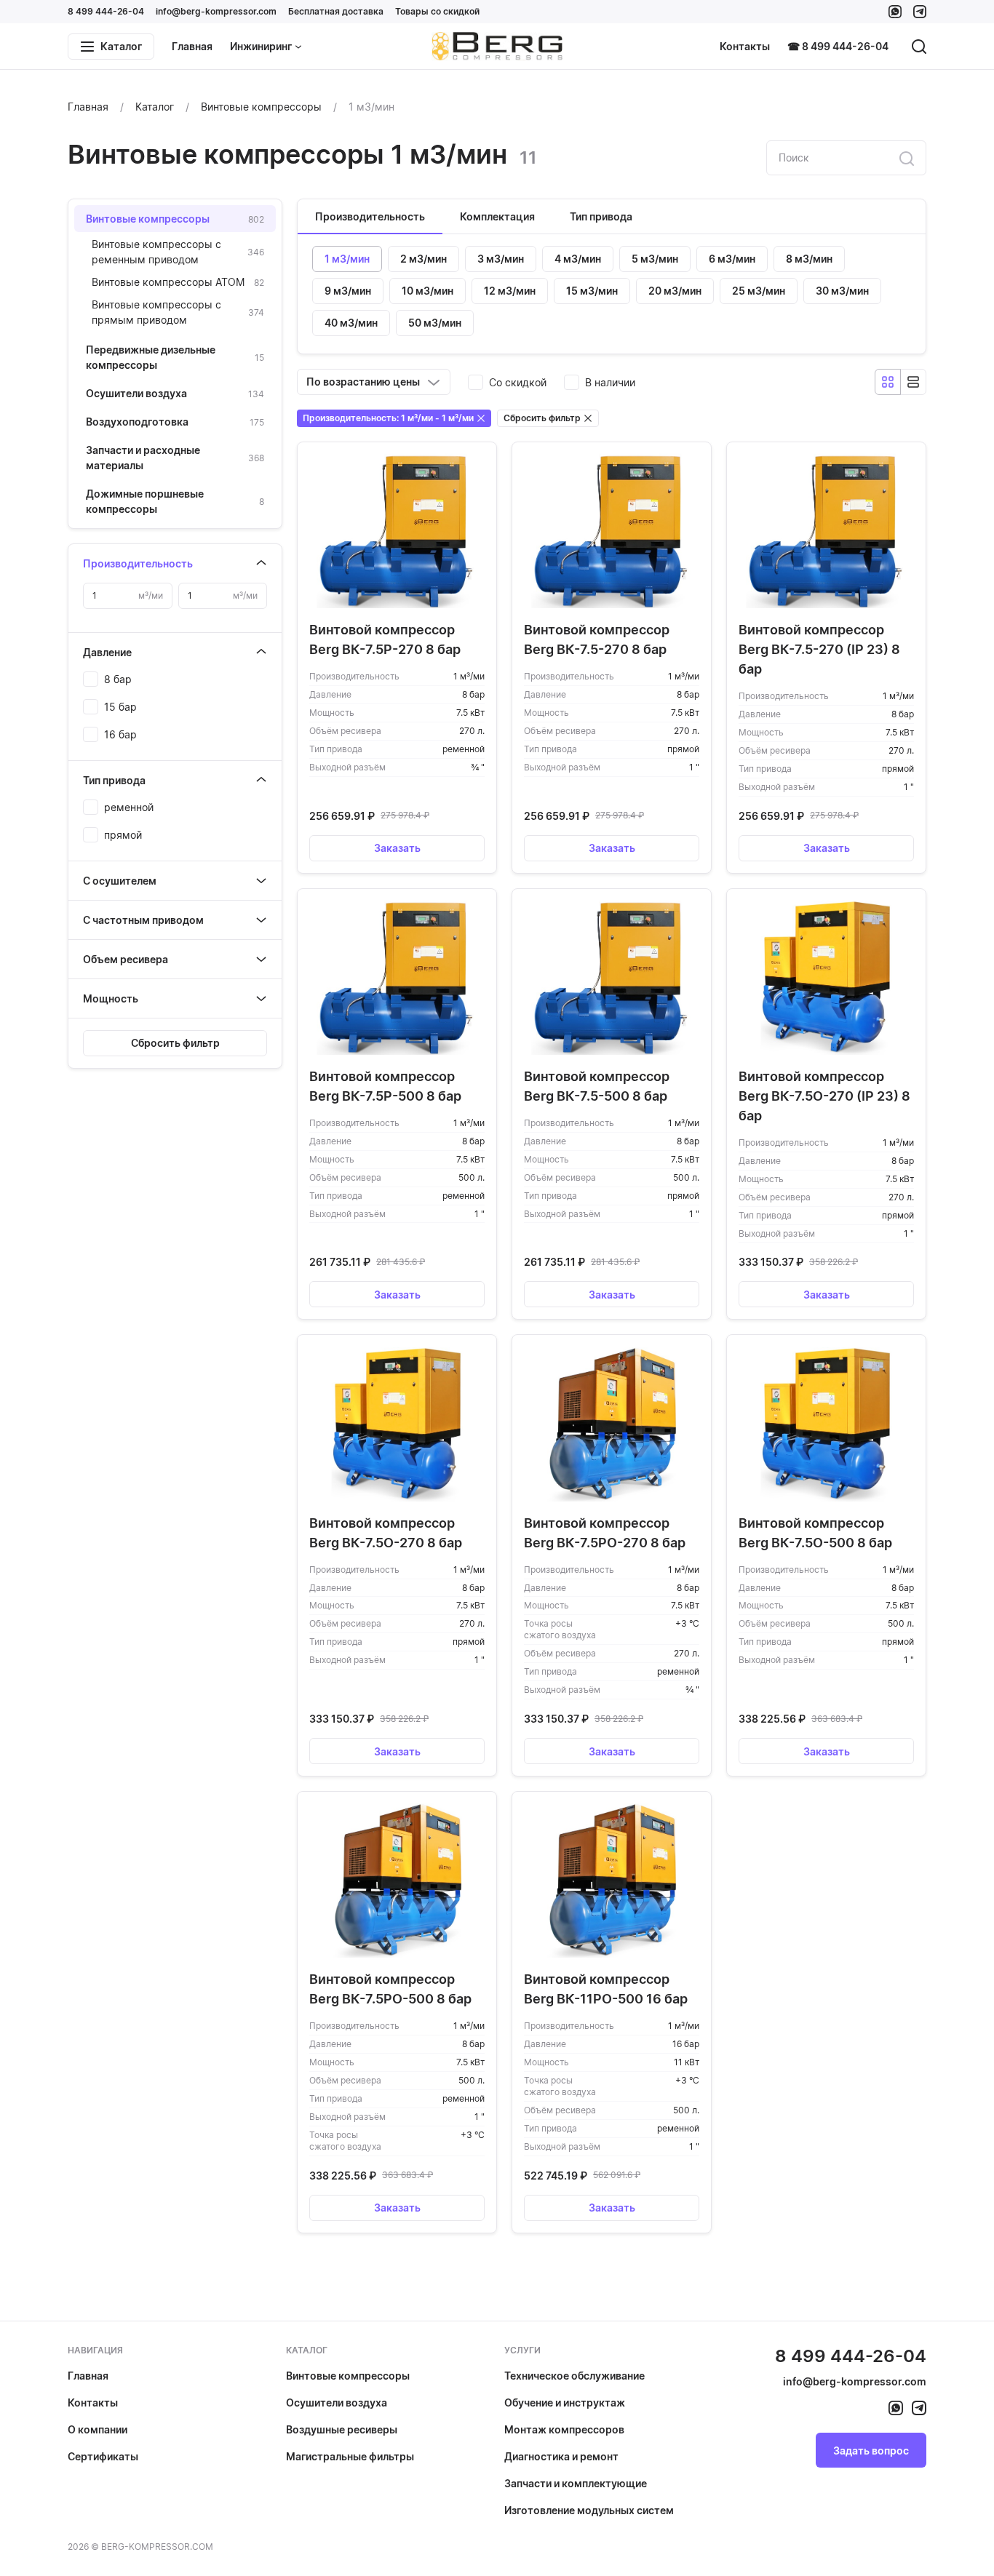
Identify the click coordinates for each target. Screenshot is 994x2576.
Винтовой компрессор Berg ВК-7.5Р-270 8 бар (385, 639)
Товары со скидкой (437, 11)
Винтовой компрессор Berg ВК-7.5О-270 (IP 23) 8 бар (824, 1096)
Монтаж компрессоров (564, 2429)
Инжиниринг (261, 46)
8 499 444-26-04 (106, 11)
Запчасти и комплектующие (576, 2483)
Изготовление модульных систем (589, 2510)
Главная (192, 46)
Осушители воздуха (337, 2402)
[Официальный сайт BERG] (497, 47)
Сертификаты (103, 2456)
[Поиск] (919, 47)
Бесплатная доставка (336, 11)
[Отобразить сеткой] (888, 382)
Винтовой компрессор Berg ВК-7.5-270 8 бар (597, 639)
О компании (98, 2429)
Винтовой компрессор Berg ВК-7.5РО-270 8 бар (605, 1533)
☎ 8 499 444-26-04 (838, 46)
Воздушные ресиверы (342, 2429)
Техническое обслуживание (574, 2376)
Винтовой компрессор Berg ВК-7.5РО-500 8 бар (390, 1989)
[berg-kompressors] (896, 2408)
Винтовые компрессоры (348, 2376)
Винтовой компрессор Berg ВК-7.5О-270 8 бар (386, 1533)
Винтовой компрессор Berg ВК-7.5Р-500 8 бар (385, 1086)
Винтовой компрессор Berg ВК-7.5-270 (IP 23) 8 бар (819, 649)
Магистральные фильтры (350, 2456)
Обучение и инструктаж (565, 2402)
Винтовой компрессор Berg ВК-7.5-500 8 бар (597, 1086)
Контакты (745, 46)
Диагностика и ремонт (561, 2456)
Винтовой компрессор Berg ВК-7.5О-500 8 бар (815, 1533)
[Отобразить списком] (913, 382)
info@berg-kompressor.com (216, 11)
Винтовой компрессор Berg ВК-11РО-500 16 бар (606, 1989)
